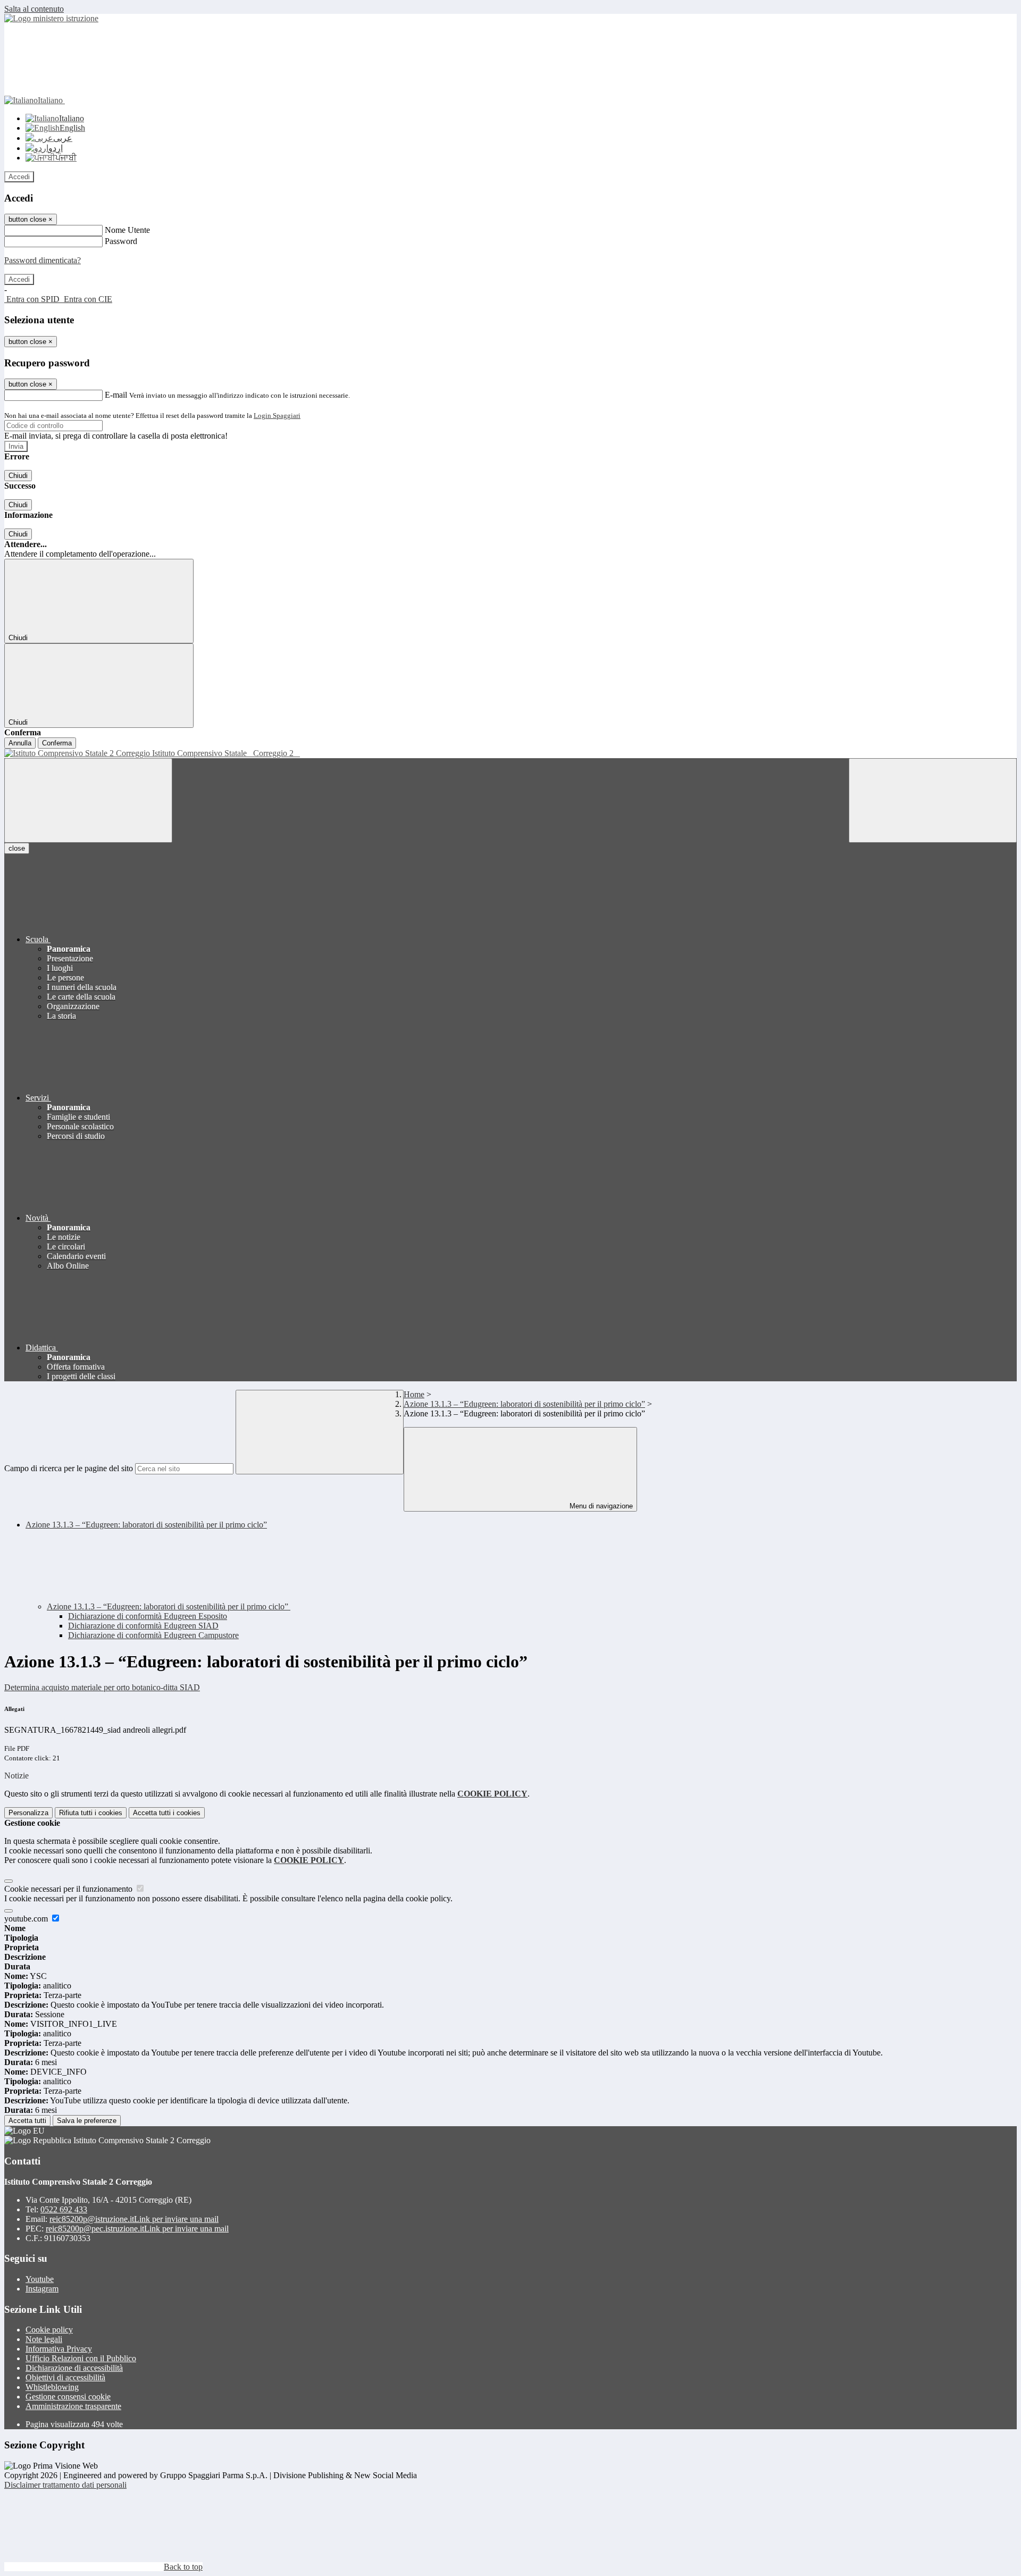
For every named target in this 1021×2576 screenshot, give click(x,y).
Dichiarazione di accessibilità (74, 2368)
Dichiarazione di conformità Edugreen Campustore (153, 1635)
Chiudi (18, 476)
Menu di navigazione (600, 1506)
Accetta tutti (167, 1813)
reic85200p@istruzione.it (134, 2219)
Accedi (19, 177)
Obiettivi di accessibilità (65, 2377)
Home (414, 1394)
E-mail (116, 395)
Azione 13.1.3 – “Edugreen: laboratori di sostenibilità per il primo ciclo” (524, 1404)
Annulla (20, 743)
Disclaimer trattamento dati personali (65, 2485)
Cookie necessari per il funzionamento (69, 1889)
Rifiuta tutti (91, 1813)
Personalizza (28, 1813)
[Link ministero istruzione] (51, 18)
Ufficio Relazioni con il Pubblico (81, 2358)
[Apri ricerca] (933, 800)
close (17, 848)
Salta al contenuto (34, 9)
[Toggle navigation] (88, 800)
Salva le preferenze (87, 2121)
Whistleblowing (52, 2387)
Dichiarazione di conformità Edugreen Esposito (148, 1616)
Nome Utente (127, 230)
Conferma (57, 743)
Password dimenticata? (43, 260)
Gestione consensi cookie (68, 2397)
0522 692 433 (64, 2209)
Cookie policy (49, 2330)
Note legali (44, 2339)
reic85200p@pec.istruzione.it (137, 2229)
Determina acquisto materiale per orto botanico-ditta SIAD (102, 1687)
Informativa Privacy (59, 2349)
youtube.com (27, 1919)
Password (121, 241)
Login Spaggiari (277, 416)
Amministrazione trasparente (73, 2406)
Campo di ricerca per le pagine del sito (69, 1468)
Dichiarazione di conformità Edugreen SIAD (143, 1626)
